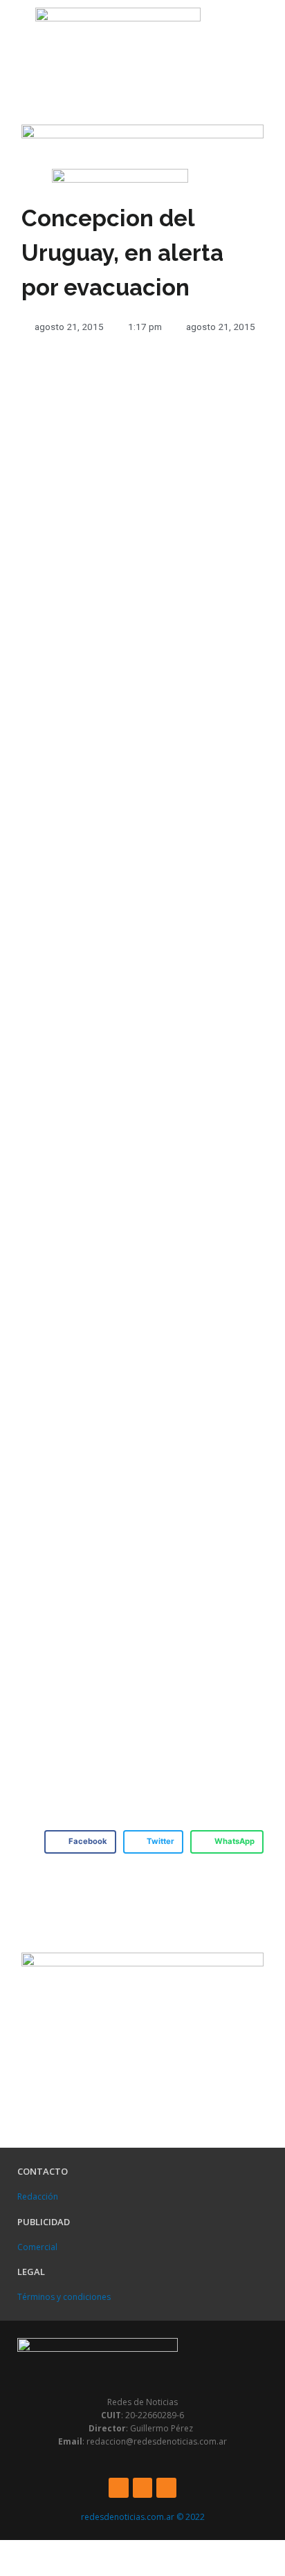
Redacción (38, 2196)
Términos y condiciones (64, 2297)
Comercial (37, 2247)
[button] (14, 33)
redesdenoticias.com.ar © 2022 (143, 2517)
